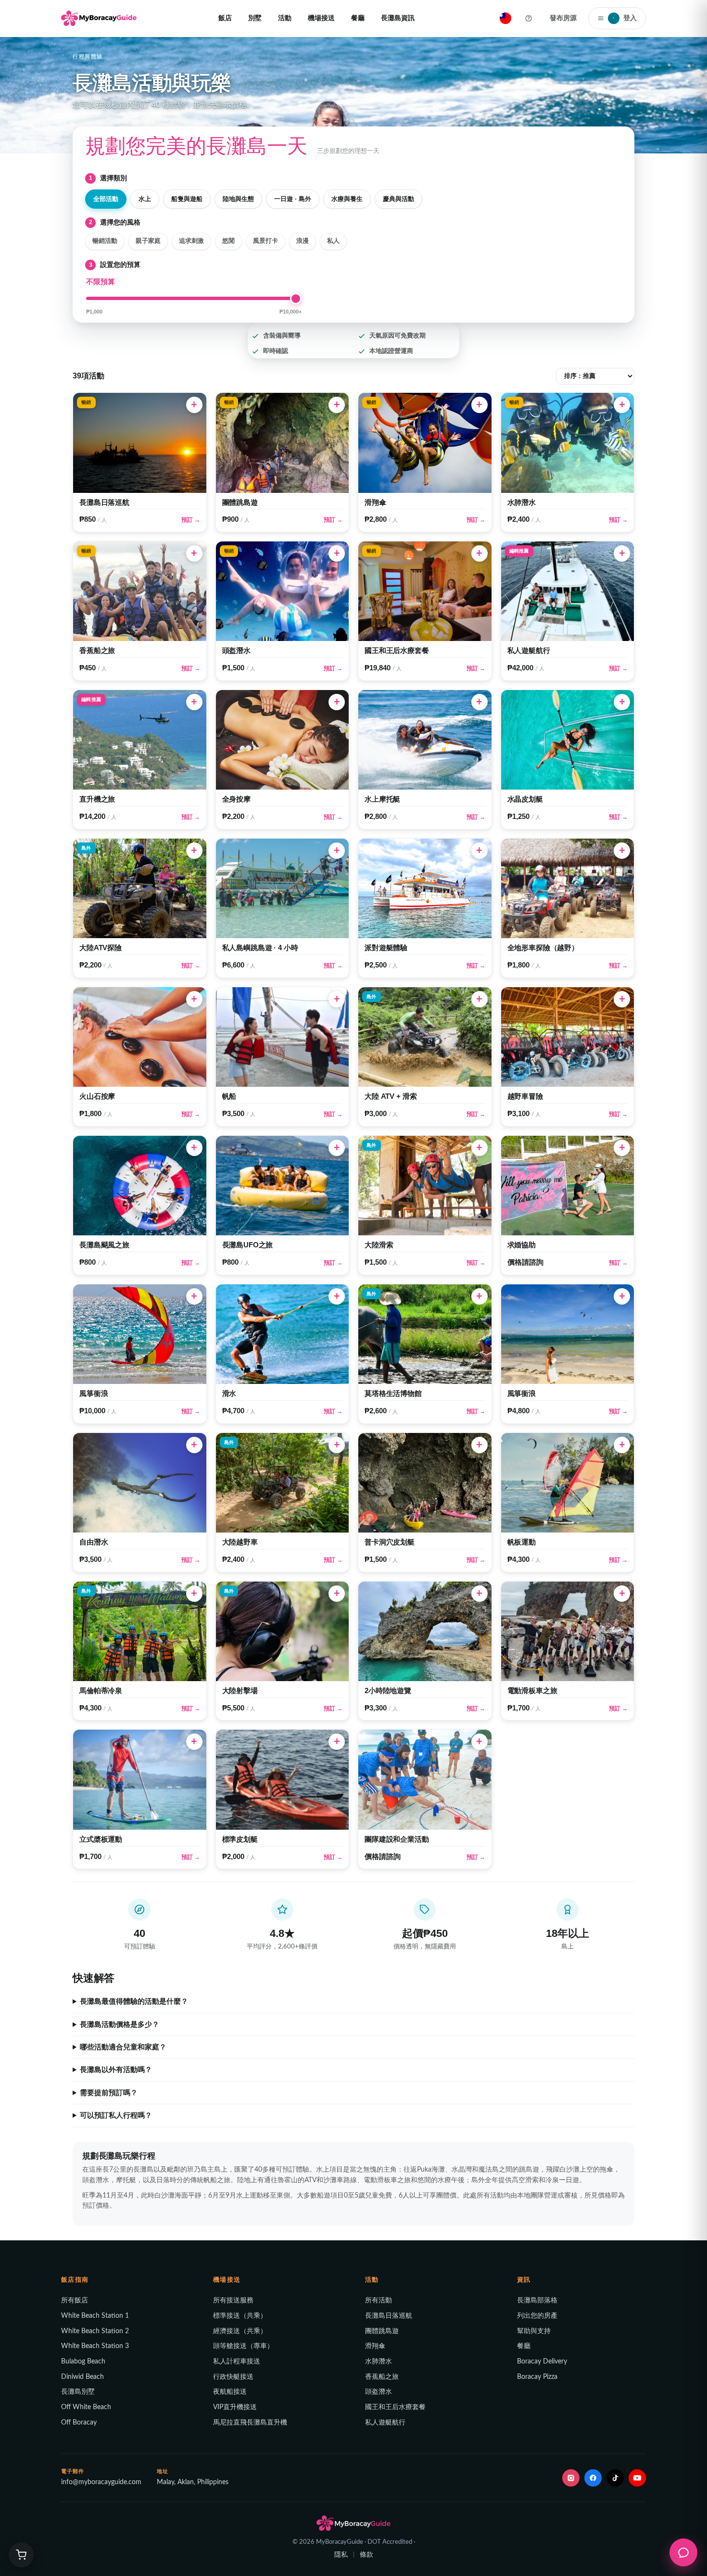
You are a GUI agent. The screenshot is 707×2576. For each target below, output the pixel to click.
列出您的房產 (537, 2316)
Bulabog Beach (83, 2362)
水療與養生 (347, 199)
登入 (625, 18)
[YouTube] (637, 2478)
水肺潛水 (379, 2362)
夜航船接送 (230, 2392)
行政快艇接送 (233, 2377)
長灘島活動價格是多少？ (120, 2024)
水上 (145, 199)
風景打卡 (265, 241)
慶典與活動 (398, 199)
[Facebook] (593, 2478)
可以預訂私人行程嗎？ (116, 2115)
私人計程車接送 (237, 2362)
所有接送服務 (233, 2300)
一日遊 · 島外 (293, 199)
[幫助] (529, 18)
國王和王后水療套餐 (395, 2407)
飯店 (225, 18)
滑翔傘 (375, 2346)
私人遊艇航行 (385, 2423)
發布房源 (563, 18)
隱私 (341, 2555)
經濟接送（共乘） (240, 2331)
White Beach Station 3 (95, 2346)
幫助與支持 (534, 2331)
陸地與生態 (238, 199)
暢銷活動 (105, 241)
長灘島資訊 (398, 18)
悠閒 (228, 241)
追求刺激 (191, 241)
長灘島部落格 (537, 2300)
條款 (366, 2555)
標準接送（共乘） (240, 2316)
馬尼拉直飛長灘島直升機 (250, 2423)
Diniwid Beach (82, 2377)
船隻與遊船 (187, 199)
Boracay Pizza (537, 2377)
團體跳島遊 (382, 2331)
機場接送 (321, 18)
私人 (333, 241)
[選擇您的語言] (505, 18)
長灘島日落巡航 (389, 2316)
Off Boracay (79, 2423)
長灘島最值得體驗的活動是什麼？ (134, 2001)
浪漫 (303, 241)
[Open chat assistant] (683, 2552)
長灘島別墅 (78, 2392)
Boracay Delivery (542, 2362)
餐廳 (358, 18)
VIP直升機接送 (235, 2407)
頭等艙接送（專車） (243, 2346)
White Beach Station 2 (95, 2331)
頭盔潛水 (379, 2392)
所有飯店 (75, 2300)
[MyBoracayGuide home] (99, 18)
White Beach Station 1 (95, 2316)
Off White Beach (86, 2407)
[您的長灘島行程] (21, 2555)
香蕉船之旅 (382, 2377)
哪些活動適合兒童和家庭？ (123, 2047)
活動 (285, 18)
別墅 (255, 18)
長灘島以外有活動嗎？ (116, 2070)
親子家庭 (148, 241)
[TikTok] (615, 2478)
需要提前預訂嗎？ (109, 2093)
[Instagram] (571, 2478)
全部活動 (106, 199)
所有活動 (379, 2300)
